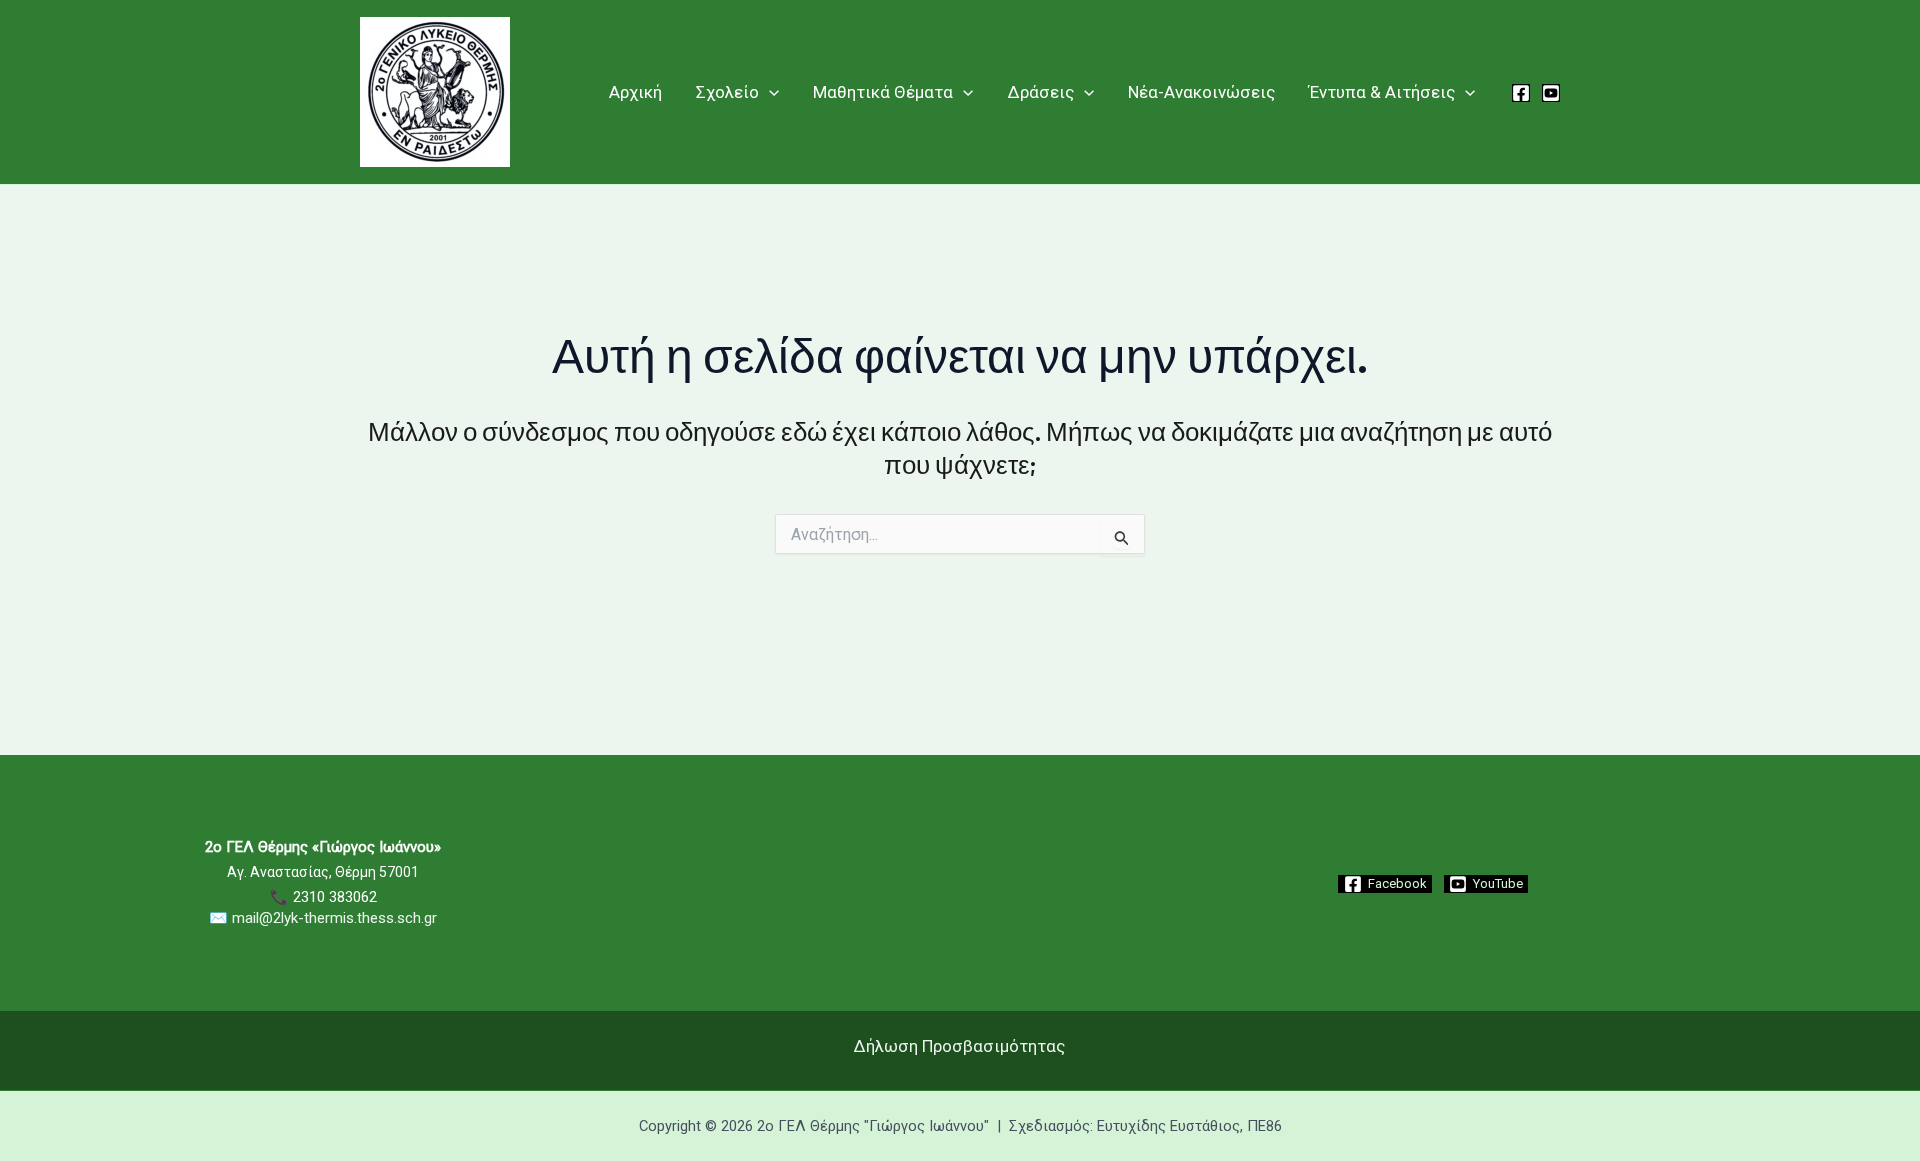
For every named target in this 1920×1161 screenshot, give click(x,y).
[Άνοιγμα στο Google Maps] (959, 977)
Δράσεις (1041, 92)
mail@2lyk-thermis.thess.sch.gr (334, 918)
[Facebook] (1521, 93)
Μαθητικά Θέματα (883, 92)
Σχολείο (727, 92)
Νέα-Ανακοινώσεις (1201, 92)
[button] (769, 92)
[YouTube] (1551, 93)
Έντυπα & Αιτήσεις (1382, 92)
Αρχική (635, 92)
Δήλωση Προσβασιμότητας (959, 1046)
